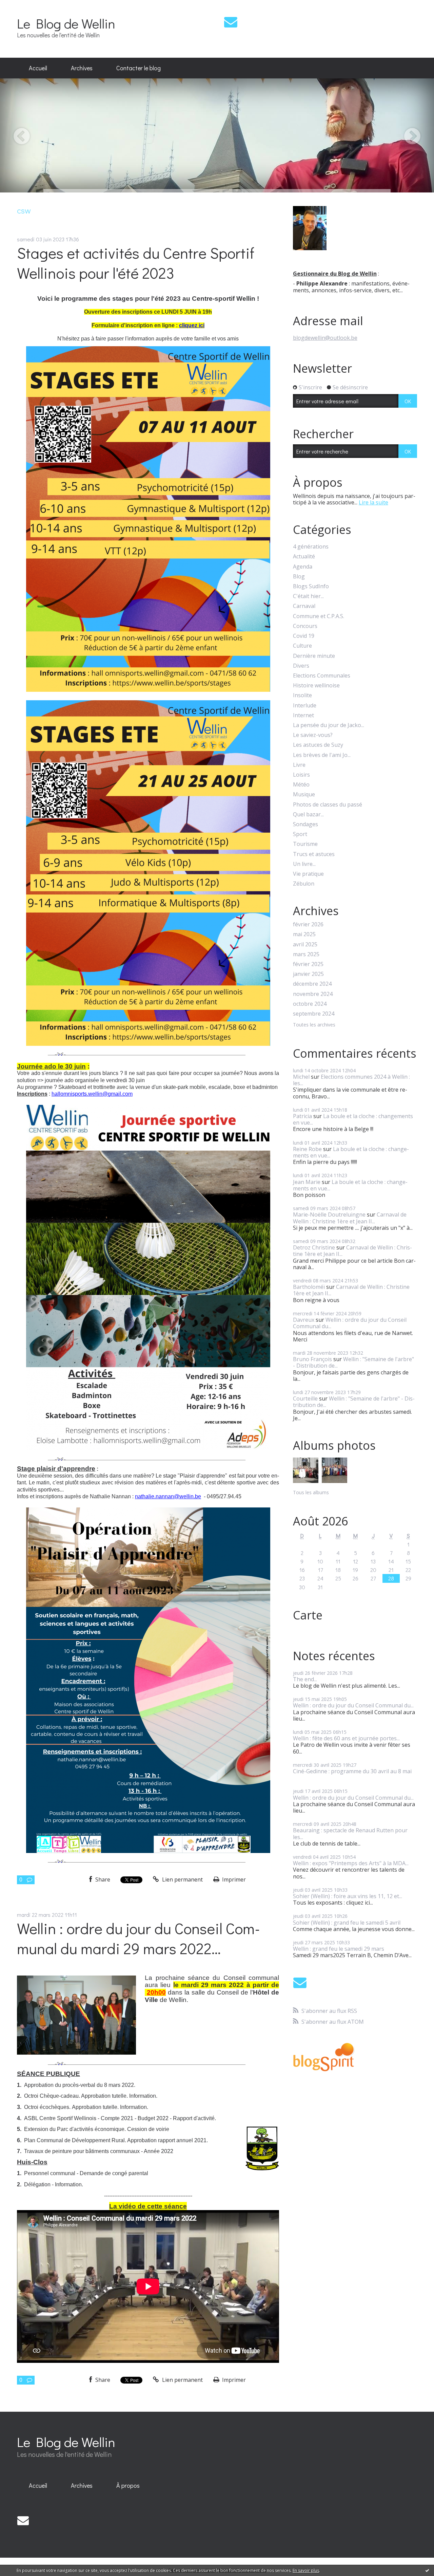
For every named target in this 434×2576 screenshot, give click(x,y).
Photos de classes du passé (328, 805)
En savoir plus (306, 2570)
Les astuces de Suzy (318, 745)
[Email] (231, 22)
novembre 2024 (313, 994)
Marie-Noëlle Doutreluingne (329, 1215)
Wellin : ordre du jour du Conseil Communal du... (350, 1323)
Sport (300, 834)
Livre (299, 765)
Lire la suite (373, 502)
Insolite (302, 695)
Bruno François (312, 1359)
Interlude (305, 706)
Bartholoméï (309, 1287)
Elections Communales (322, 676)
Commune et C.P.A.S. (319, 616)
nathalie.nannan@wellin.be (168, 1496)
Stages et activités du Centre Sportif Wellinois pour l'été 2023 (136, 263)
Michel (301, 1077)
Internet (303, 715)
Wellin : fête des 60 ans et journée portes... (346, 1738)
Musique (304, 794)
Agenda (303, 567)
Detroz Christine (314, 1247)
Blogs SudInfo (311, 586)
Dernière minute (314, 656)
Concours (305, 626)
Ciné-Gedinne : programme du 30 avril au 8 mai (352, 1771)
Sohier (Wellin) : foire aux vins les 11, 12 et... (348, 1896)
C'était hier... (308, 596)
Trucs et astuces (314, 854)
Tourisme (305, 844)
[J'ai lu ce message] (427, 2570)
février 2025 (308, 964)
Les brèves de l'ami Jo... (322, 755)
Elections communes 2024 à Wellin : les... (351, 1080)
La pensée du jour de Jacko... (329, 725)
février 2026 (308, 924)
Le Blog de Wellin (66, 23)
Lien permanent (182, 1879)
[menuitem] (38, 68)
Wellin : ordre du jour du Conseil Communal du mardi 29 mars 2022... (139, 1938)
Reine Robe (307, 1149)
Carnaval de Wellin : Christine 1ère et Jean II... (350, 1218)
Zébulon (304, 884)
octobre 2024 (310, 1004)
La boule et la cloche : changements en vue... (353, 1119)
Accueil (38, 68)
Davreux (304, 1320)
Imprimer (233, 1879)
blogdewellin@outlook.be (325, 338)
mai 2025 (304, 934)
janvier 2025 (308, 974)
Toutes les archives (314, 1025)
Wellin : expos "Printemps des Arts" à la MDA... (351, 1863)
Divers (301, 666)
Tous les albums (311, 1492)
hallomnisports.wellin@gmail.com (92, 1094)
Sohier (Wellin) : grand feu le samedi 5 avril (347, 1923)
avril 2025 (305, 944)
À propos (128, 2485)
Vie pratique (308, 874)
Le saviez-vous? (313, 735)
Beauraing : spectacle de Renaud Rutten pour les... (350, 1833)
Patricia (302, 1116)
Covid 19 (304, 636)
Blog (299, 577)
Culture (302, 646)
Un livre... (304, 864)
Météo (301, 785)
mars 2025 (306, 954)
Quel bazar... (308, 814)
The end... (305, 1679)
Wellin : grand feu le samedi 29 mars (339, 1949)
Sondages (305, 824)
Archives (82, 68)
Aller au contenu (24, 6)
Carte (308, 1615)
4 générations (311, 547)
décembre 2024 (312, 984)
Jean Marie (307, 1182)
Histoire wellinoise (316, 685)
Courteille (305, 1398)
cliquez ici (192, 325)
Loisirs (301, 775)
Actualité (304, 557)
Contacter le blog (139, 68)
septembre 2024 (314, 1014)
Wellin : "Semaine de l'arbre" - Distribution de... (353, 1362)
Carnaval (304, 606)
